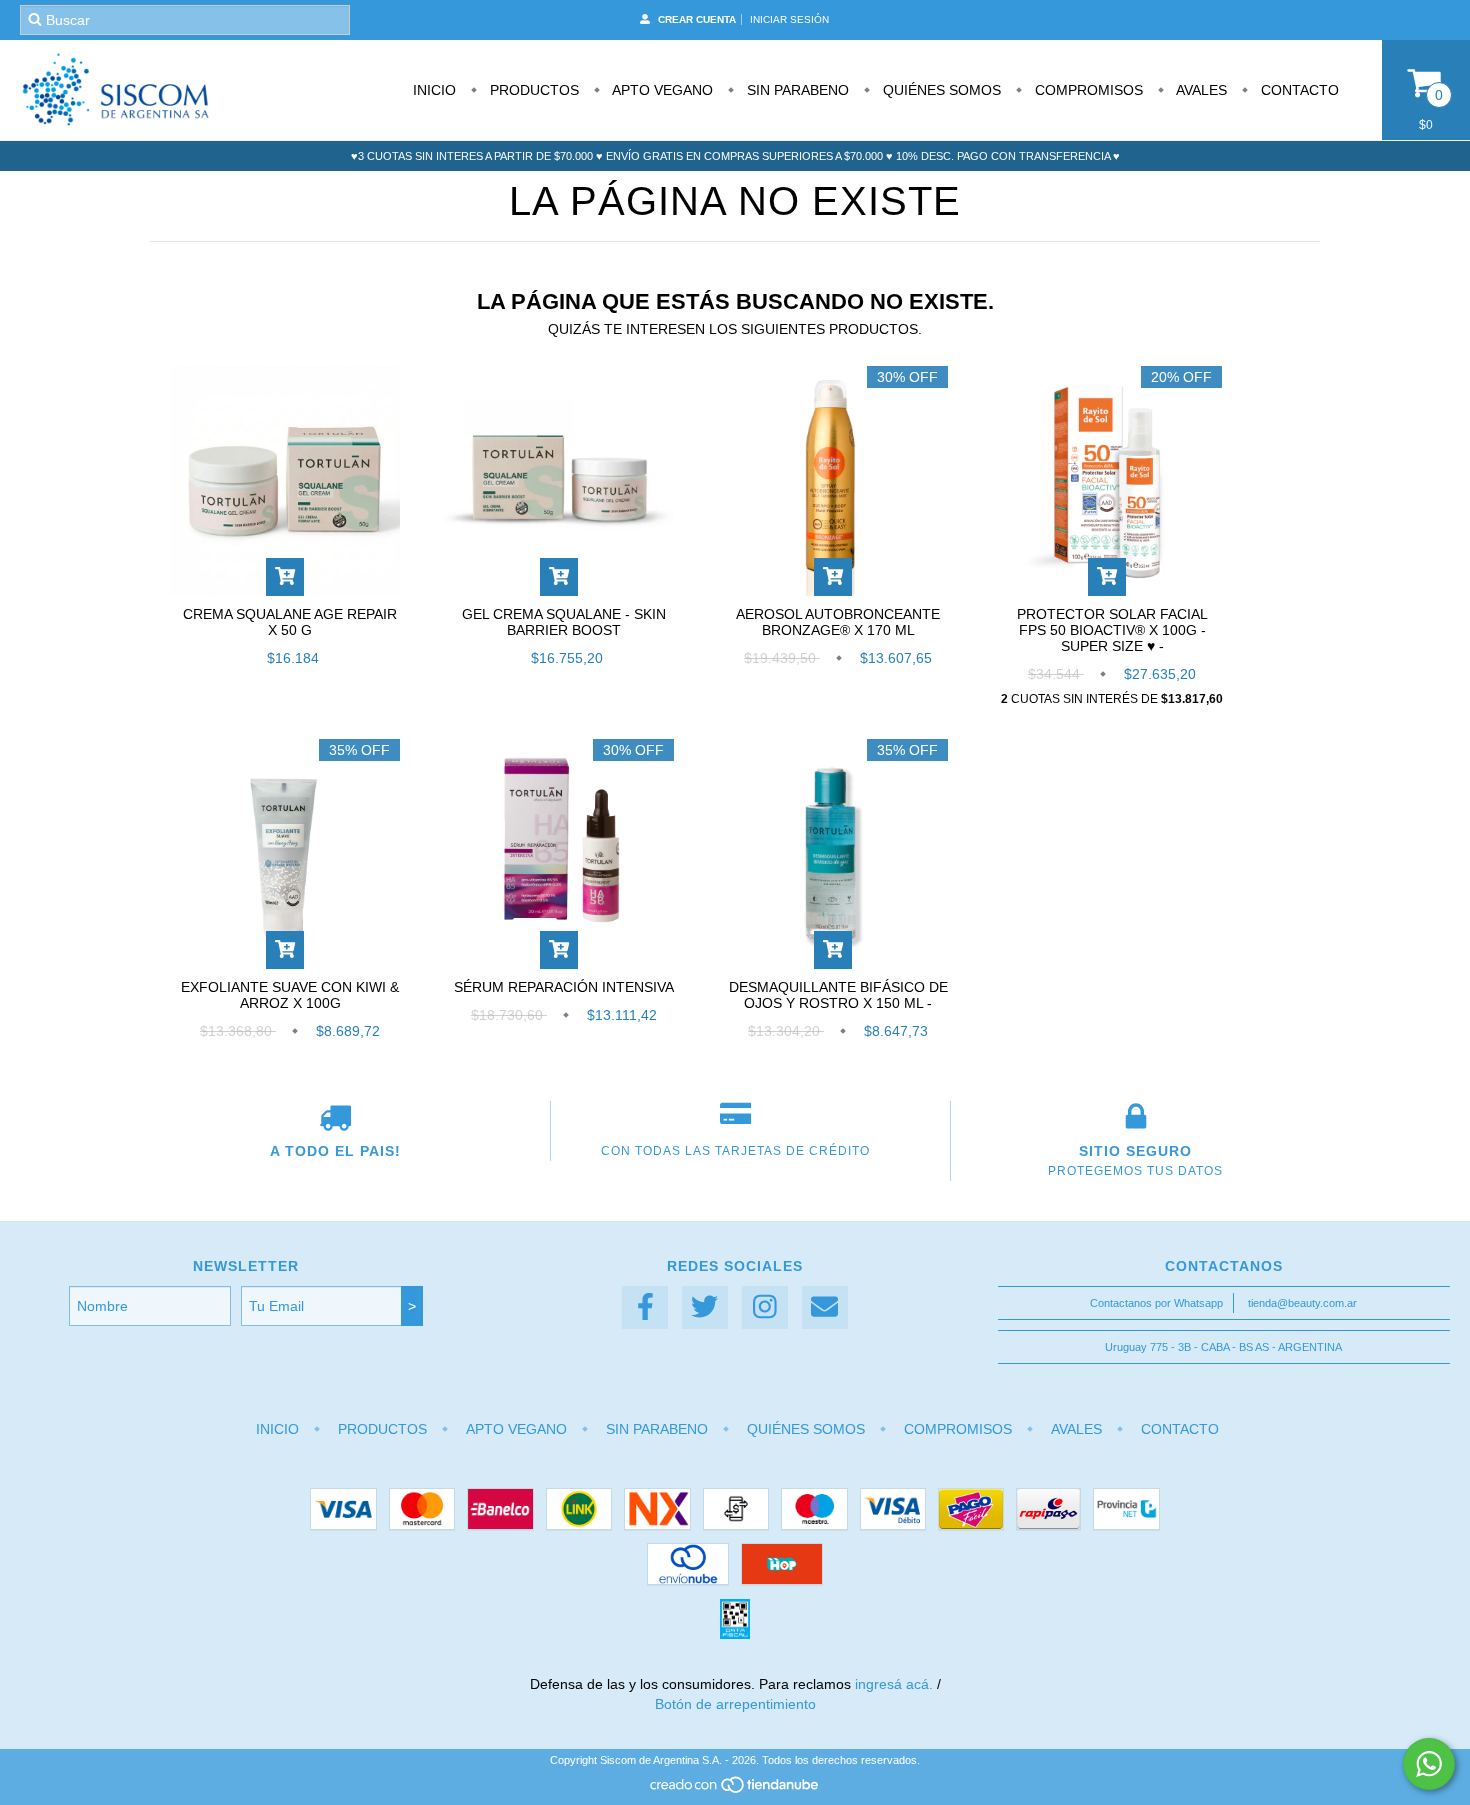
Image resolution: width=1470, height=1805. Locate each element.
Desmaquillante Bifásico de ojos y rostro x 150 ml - (838, 995)
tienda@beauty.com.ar (1302, 1303)
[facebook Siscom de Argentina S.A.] (645, 1307)
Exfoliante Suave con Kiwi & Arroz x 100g (290, 995)
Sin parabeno (796, 90)
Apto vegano (661, 90)
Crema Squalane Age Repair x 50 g (290, 622)
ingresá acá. (894, 1684)
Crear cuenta (697, 19)
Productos (532, 90)
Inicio (434, 90)
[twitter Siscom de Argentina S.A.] (705, 1307)
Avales (1200, 90)
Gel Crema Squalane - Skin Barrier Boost (564, 622)
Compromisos (1087, 90)
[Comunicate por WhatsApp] (1429, 1764)
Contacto (1298, 90)
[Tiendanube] (735, 1790)
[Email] (825, 1307)
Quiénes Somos (940, 90)
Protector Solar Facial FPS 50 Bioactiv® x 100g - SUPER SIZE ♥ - (1112, 630)
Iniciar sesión (789, 19)
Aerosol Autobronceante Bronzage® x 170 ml (838, 622)
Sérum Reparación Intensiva (564, 987)
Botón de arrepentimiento (735, 1704)
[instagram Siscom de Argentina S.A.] (765, 1307)
